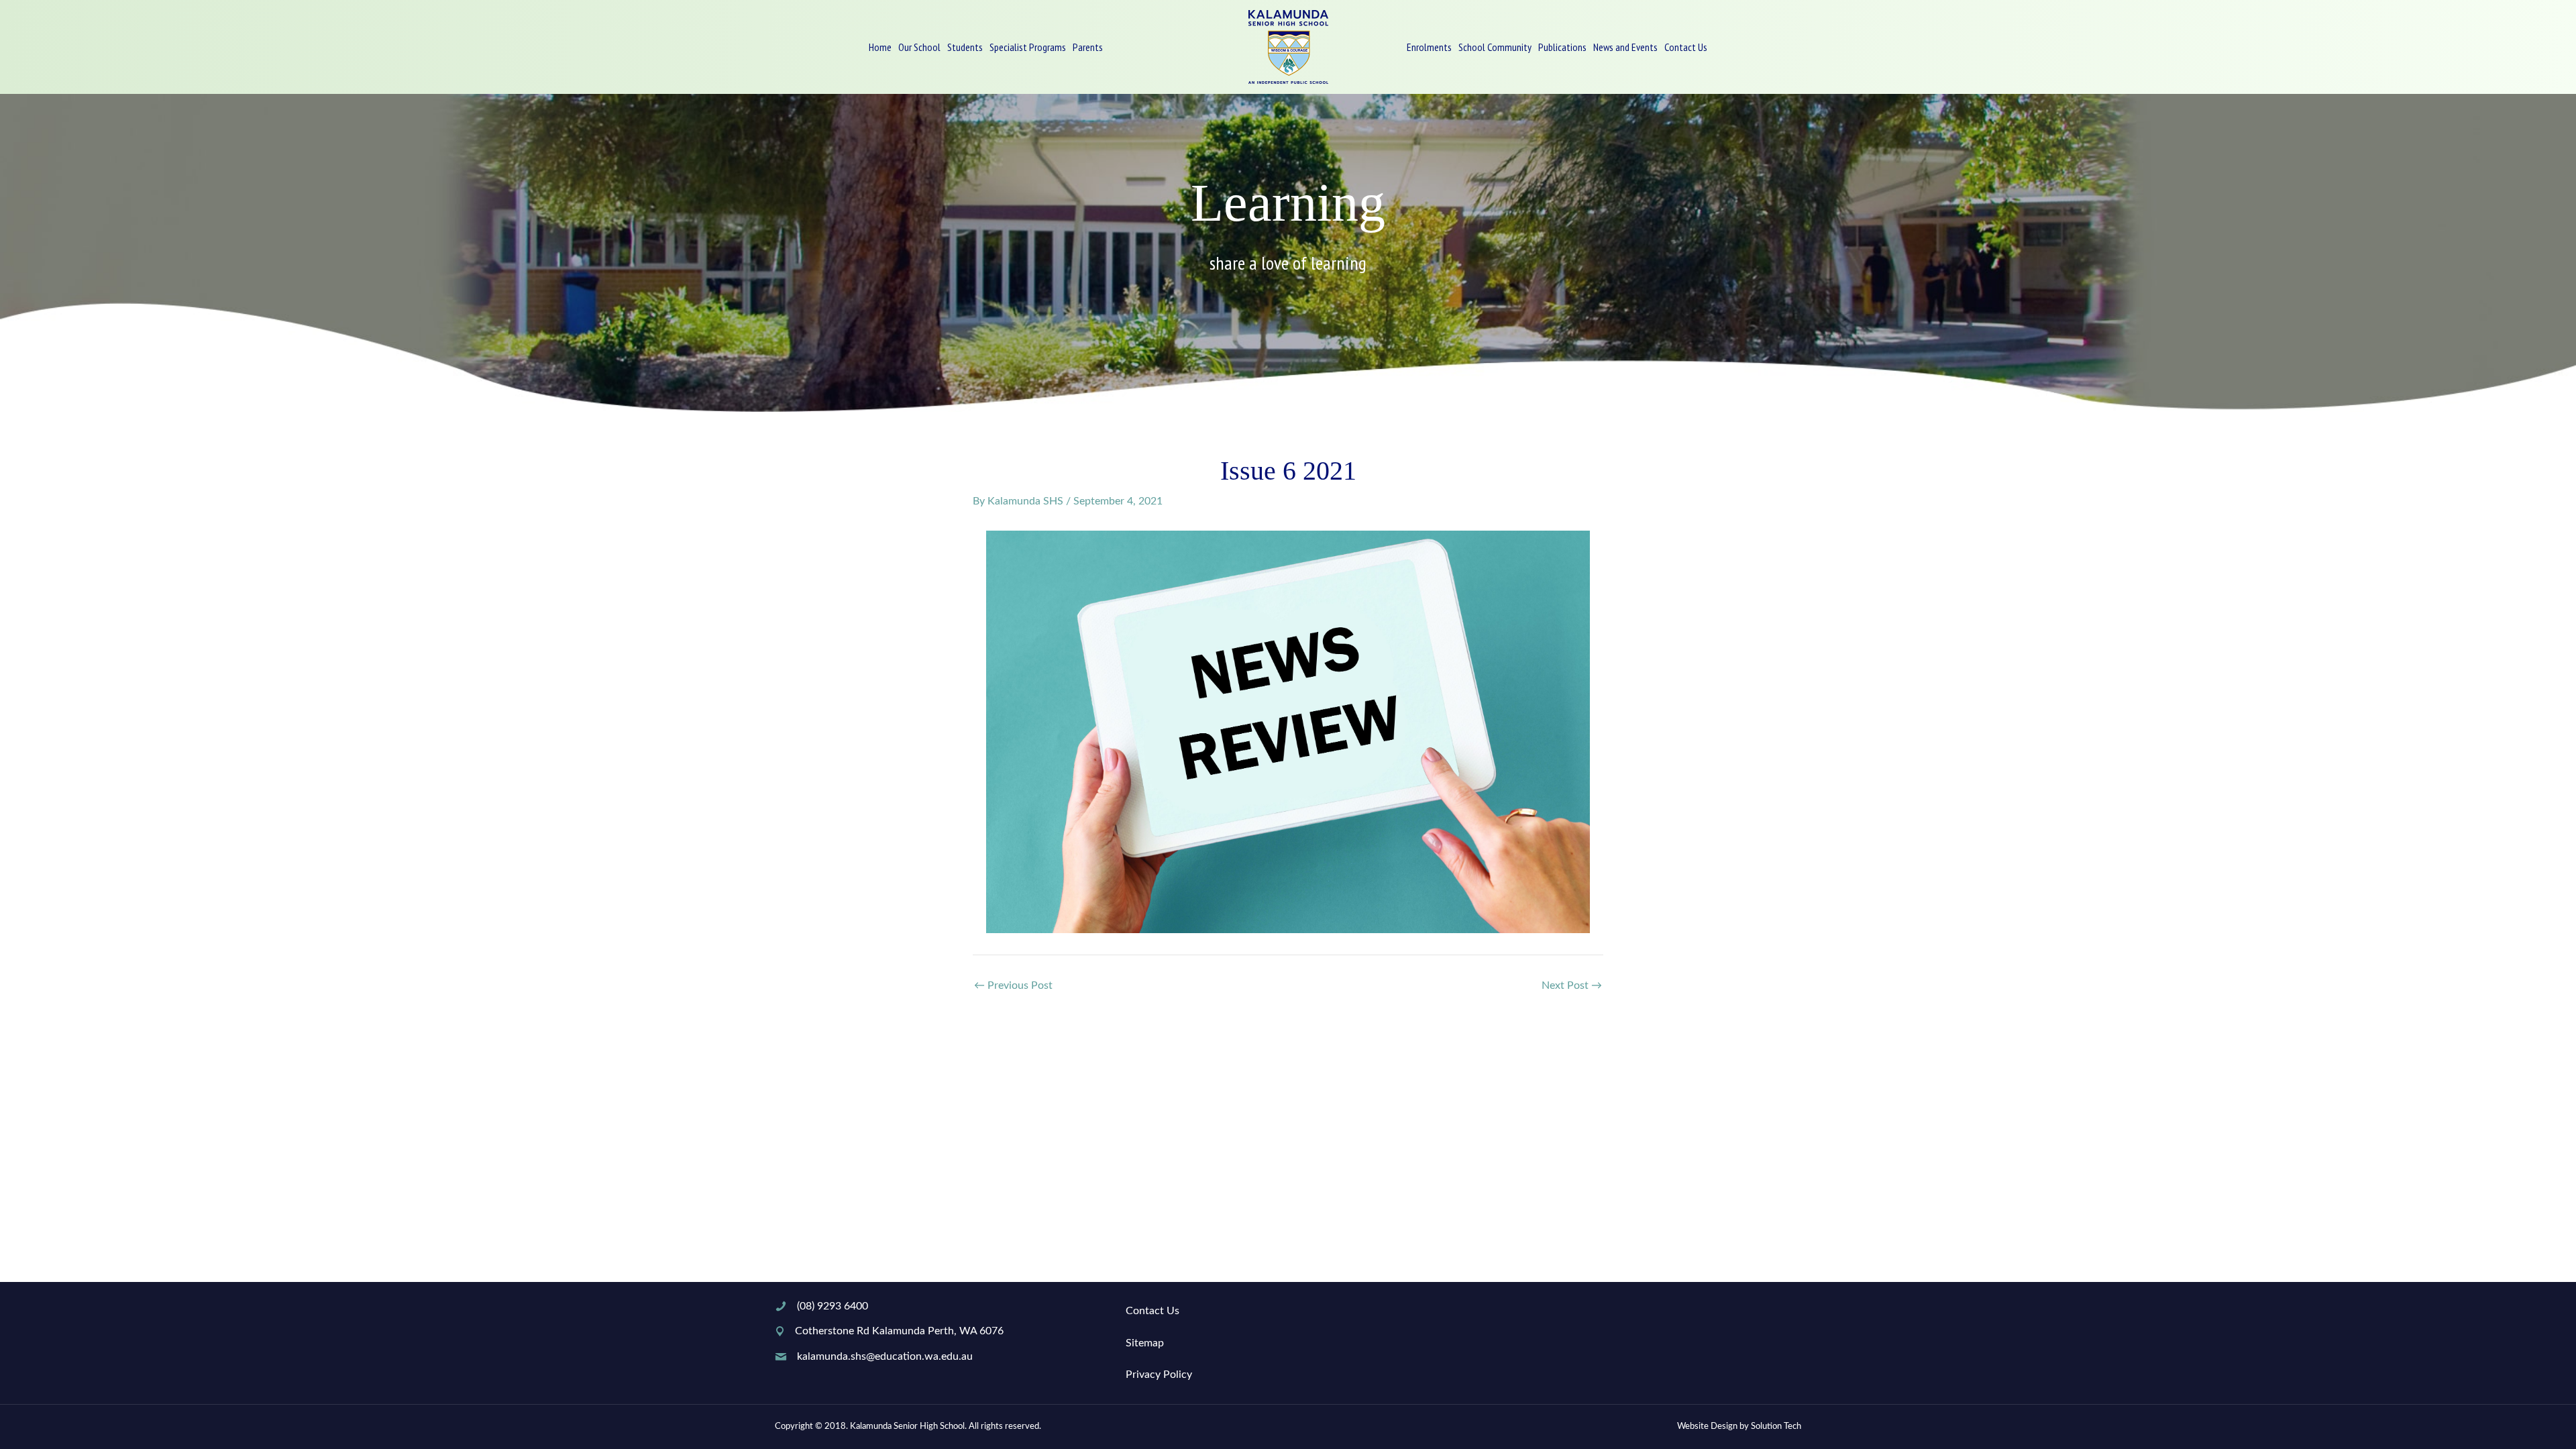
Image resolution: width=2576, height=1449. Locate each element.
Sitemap (1145, 1343)
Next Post (1572, 985)
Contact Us (1152, 1311)
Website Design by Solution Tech (1739, 1427)
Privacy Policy (1159, 1375)
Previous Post (1013, 985)
